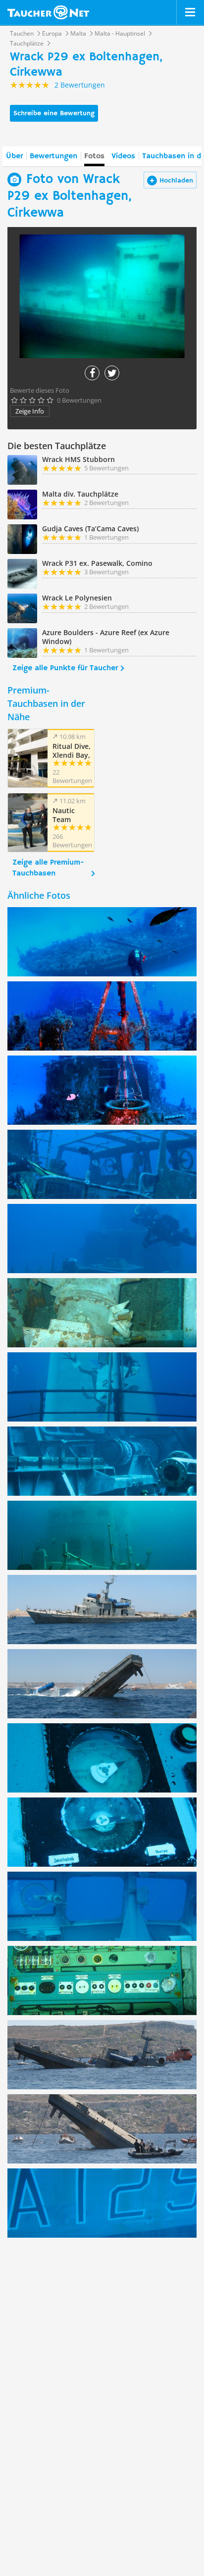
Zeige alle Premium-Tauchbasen (48, 868)
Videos (123, 156)
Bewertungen (53, 156)
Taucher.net (48, 12)
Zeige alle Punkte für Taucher (65, 668)
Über (14, 156)
